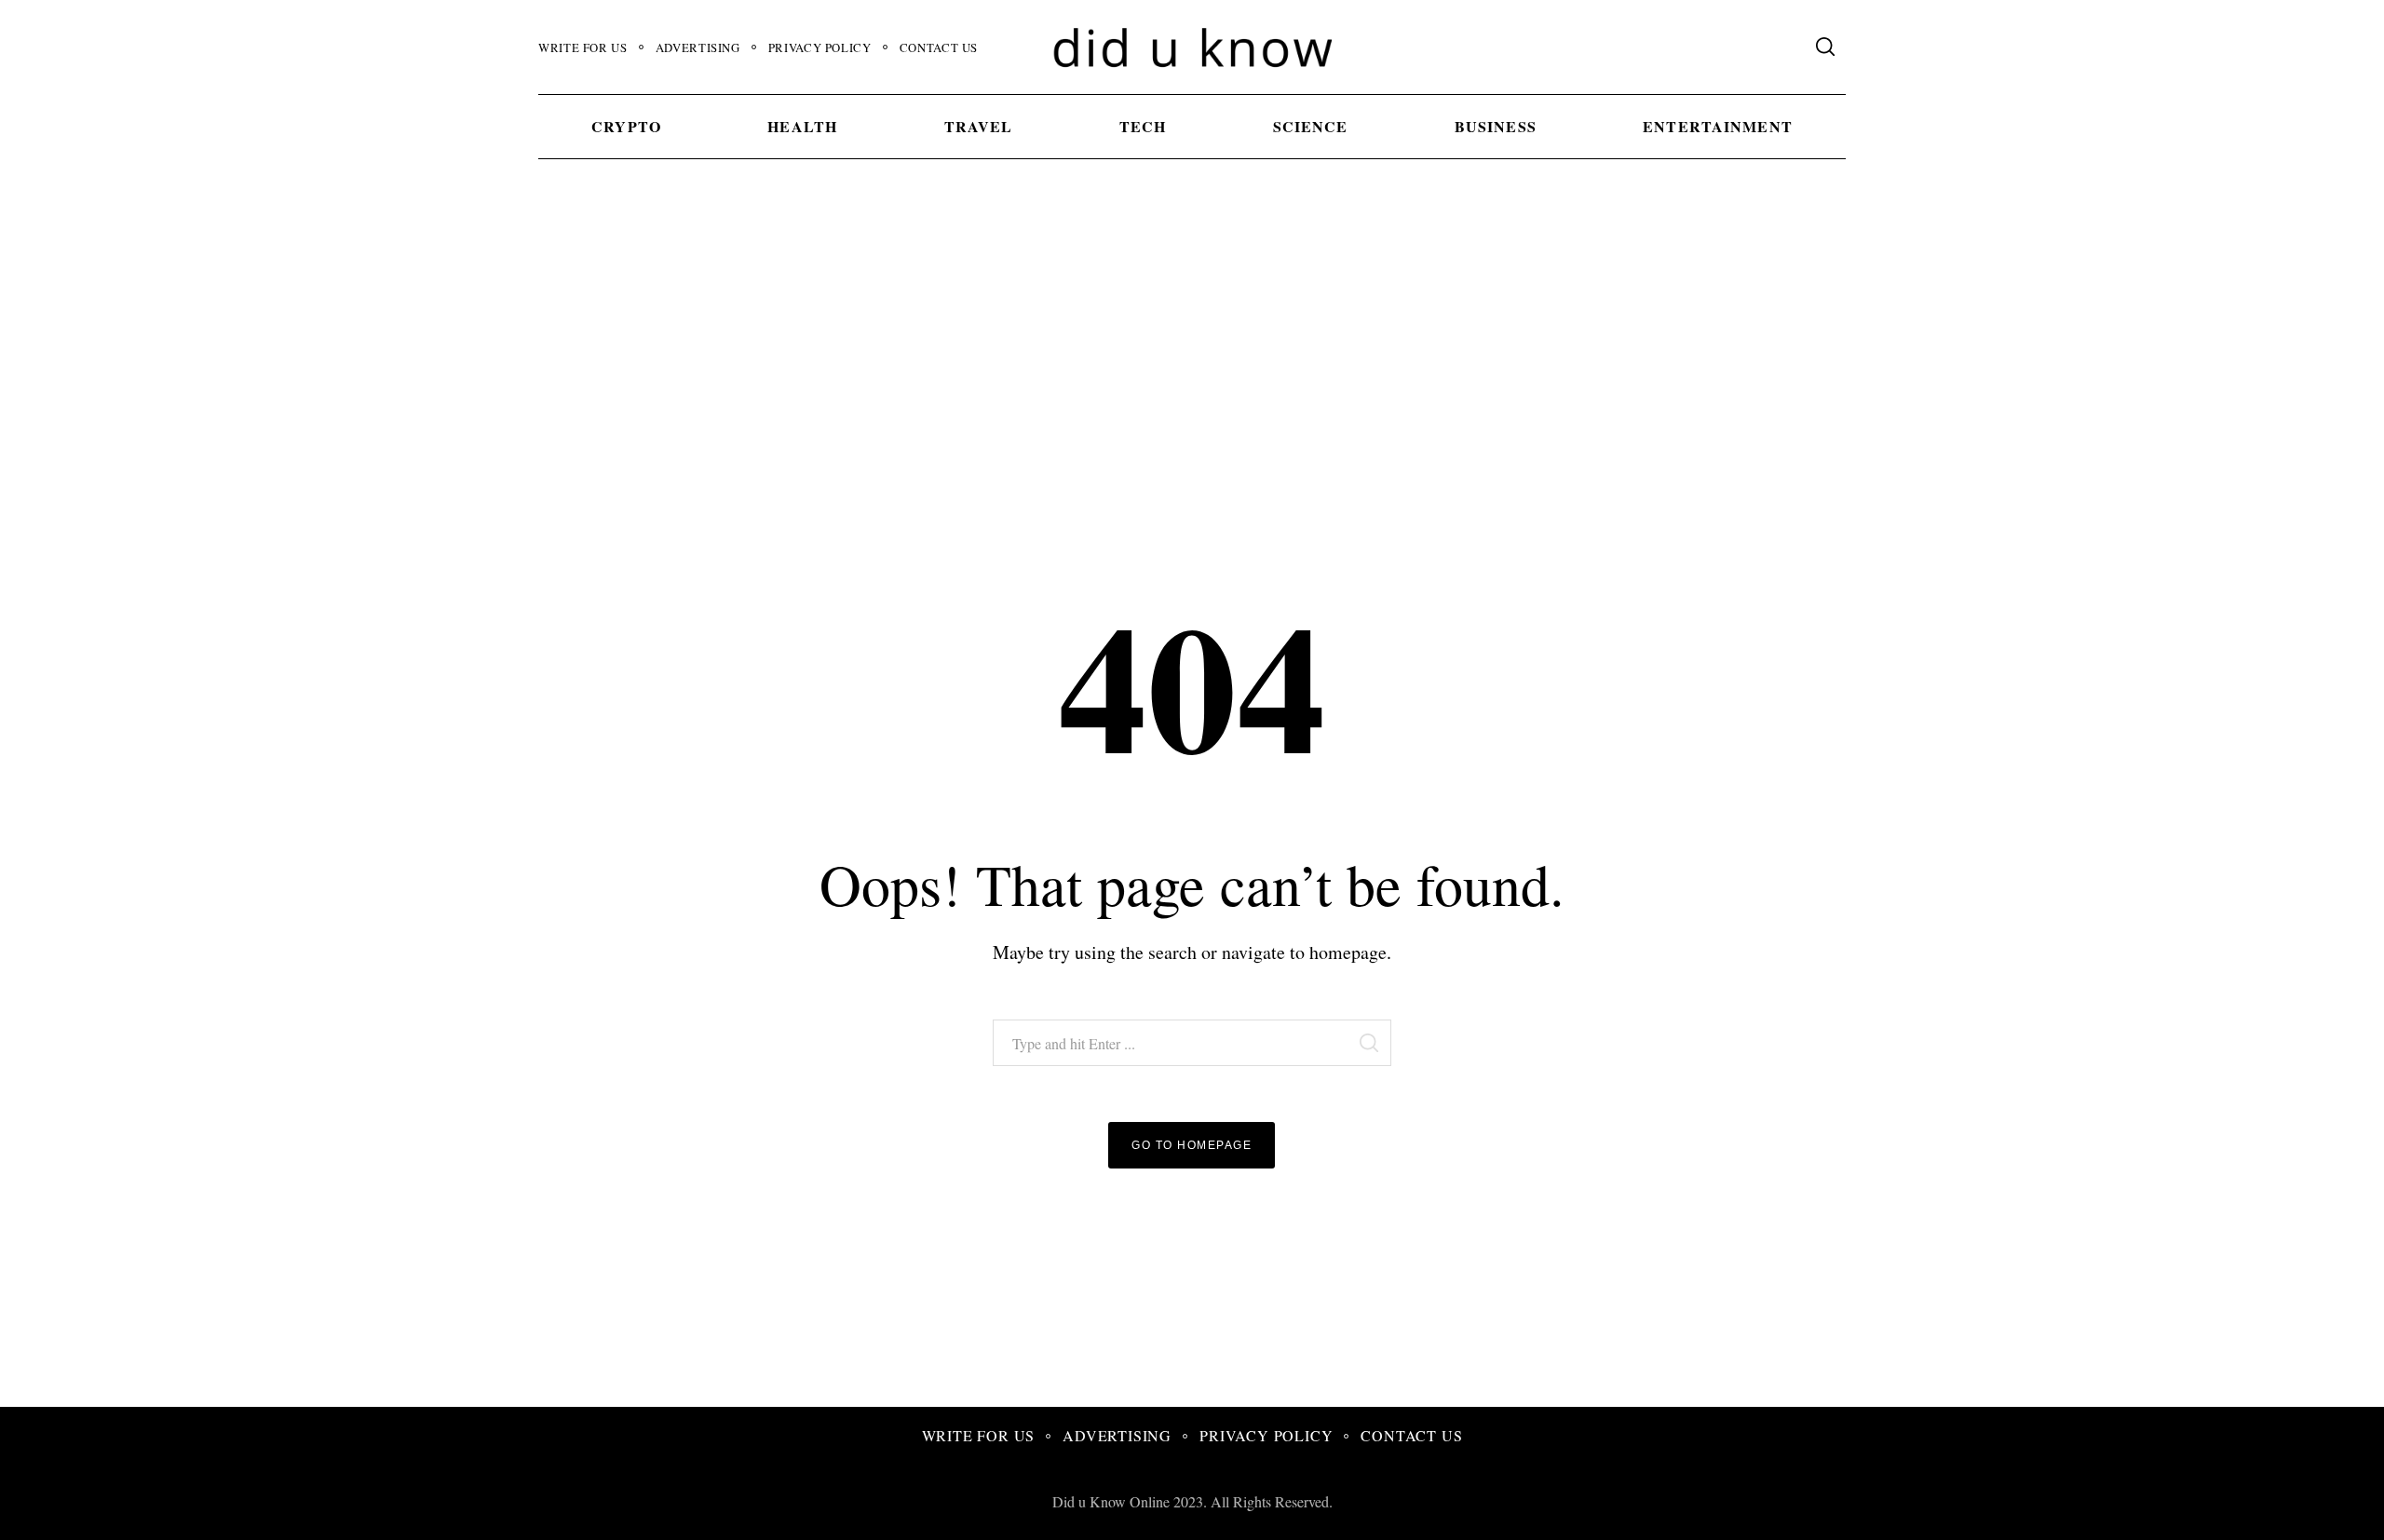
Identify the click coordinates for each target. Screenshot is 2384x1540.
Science (1311, 126)
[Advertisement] (1192, 345)
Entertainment (1718, 126)
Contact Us (939, 47)
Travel (979, 126)
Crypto (626, 126)
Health (802, 126)
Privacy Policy (820, 47)
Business (1496, 126)
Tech (1143, 126)
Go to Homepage (1192, 1145)
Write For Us (583, 47)
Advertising (698, 47)
